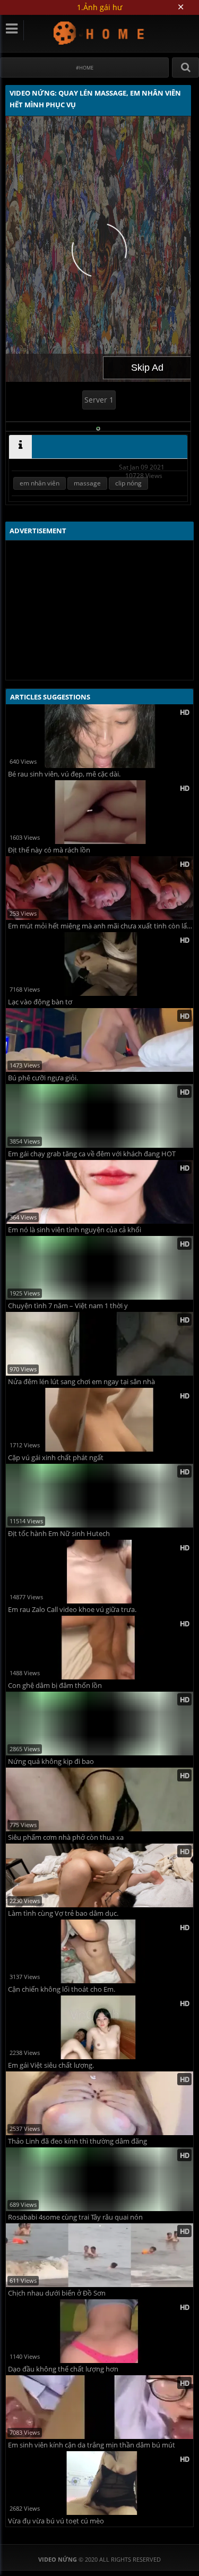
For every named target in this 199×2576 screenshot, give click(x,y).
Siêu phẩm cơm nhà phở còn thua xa (66, 1837)
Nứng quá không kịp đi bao (51, 1762)
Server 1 (99, 400)
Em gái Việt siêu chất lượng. (51, 2065)
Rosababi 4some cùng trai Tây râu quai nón (75, 2217)
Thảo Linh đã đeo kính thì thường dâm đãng (77, 2141)
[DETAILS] (20, 447)
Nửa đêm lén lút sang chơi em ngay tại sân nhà (81, 1382)
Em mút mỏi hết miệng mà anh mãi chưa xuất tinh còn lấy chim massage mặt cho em (101, 926)
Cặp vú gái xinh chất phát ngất (56, 1458)
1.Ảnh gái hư (99, 7)
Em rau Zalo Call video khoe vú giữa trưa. (72, 1610)
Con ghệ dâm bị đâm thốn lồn (55, 1686)
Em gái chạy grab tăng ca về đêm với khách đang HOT (92, 1154)
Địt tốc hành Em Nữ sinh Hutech (59, 1534)
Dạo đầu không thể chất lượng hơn (63, 2369)
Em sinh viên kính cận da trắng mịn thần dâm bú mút (92, 2445)
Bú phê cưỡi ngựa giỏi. (43, 1078)
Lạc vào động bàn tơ (40, 1002)
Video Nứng (99, 33)
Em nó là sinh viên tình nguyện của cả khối (75, 1230)
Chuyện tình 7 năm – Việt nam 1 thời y (68, 1306)
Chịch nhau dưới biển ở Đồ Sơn (57, 2293)
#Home (85, 68)
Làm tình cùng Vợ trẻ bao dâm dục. (63, 1913)
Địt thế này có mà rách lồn (49, 850)
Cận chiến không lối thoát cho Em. (62, 1989)
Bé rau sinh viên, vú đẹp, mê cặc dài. (64, 774)
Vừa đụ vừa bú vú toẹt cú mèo (56, 2521)
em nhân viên (40, 483)
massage (87, 483)
